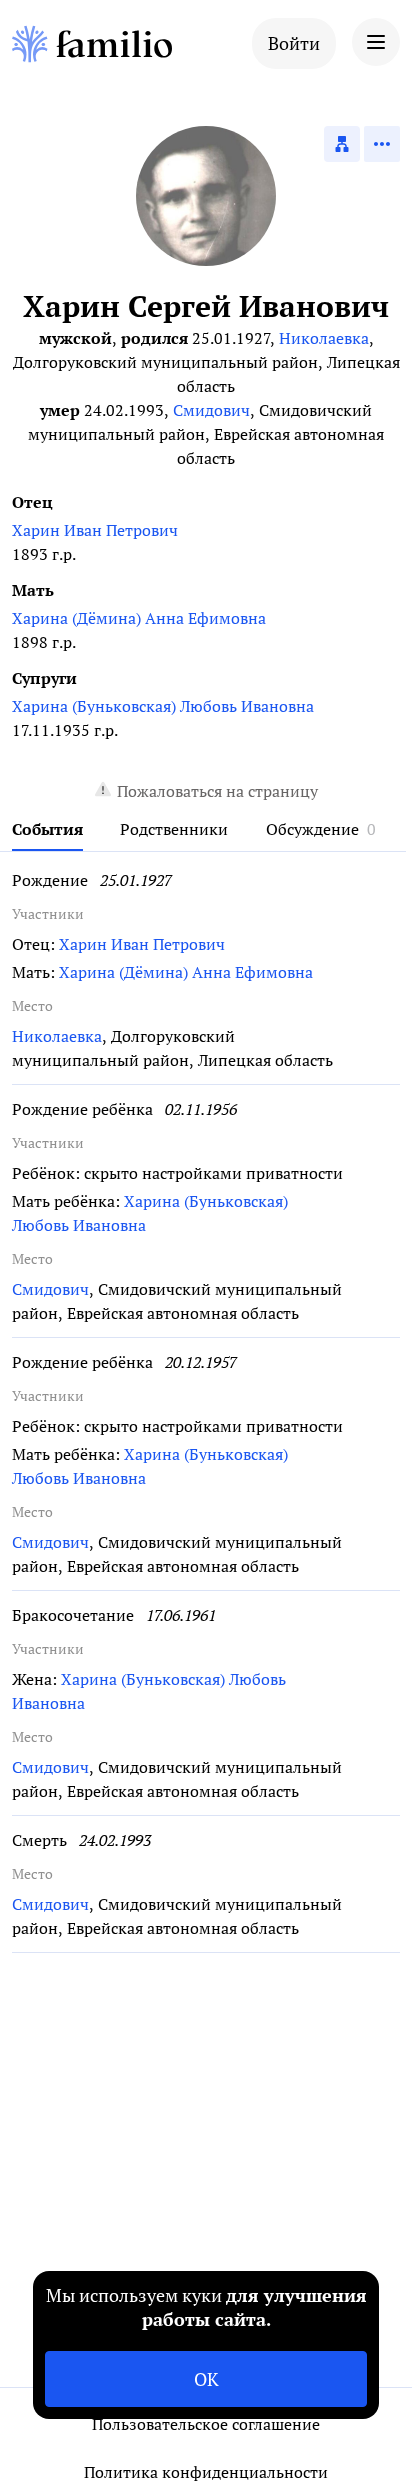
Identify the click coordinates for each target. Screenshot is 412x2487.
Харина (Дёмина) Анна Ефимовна (139, 618)
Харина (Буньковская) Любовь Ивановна (163, 706)
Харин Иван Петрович (95, 530)
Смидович (211, 410)
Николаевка (324, 338)
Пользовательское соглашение (206, 2424)
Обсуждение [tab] (312, 829)
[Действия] (382, 144)
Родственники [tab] (174, 829)
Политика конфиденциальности (206, 2472)
